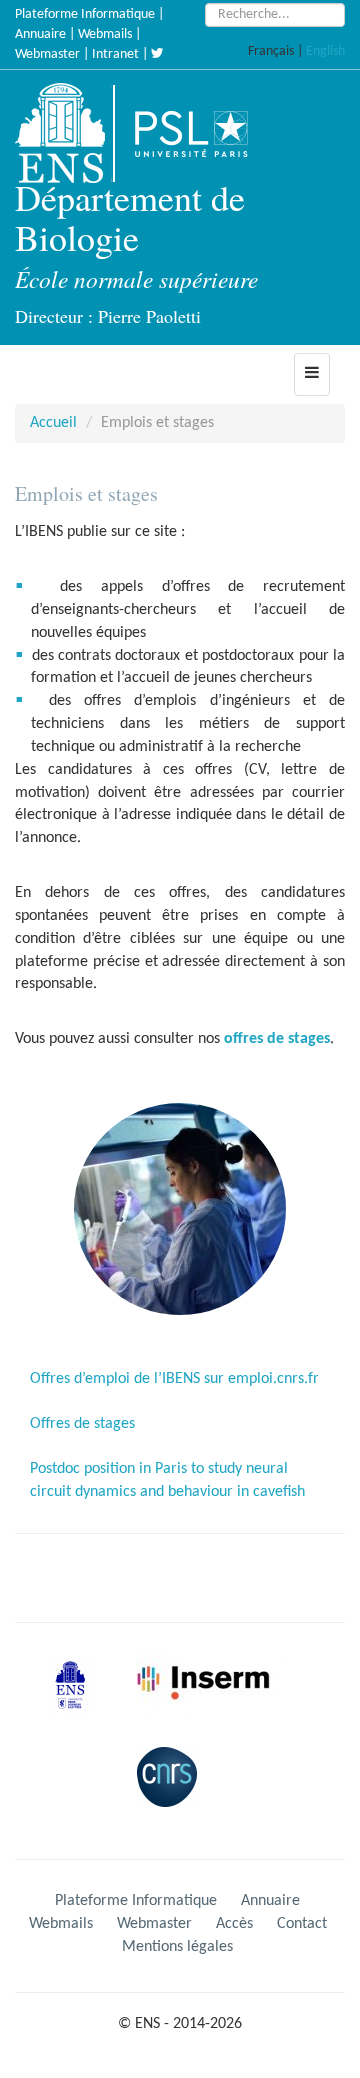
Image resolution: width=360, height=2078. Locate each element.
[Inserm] (208, 1701)
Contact (302, 1924)
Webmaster (47, 54)
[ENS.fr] (67, 133)
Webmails (105, 34)
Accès (234, 1924)
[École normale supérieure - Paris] (77, 1701)
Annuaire (40, 34)
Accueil (53, 423)
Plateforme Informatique (85, 14)
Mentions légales (177, 1947)
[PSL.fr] (208, 133)
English (325, 51)
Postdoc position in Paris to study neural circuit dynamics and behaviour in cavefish (167, 1480)
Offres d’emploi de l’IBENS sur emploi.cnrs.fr (174, 1379)
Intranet (115, 54)
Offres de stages (82, 1424)
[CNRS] (172, 1793)
